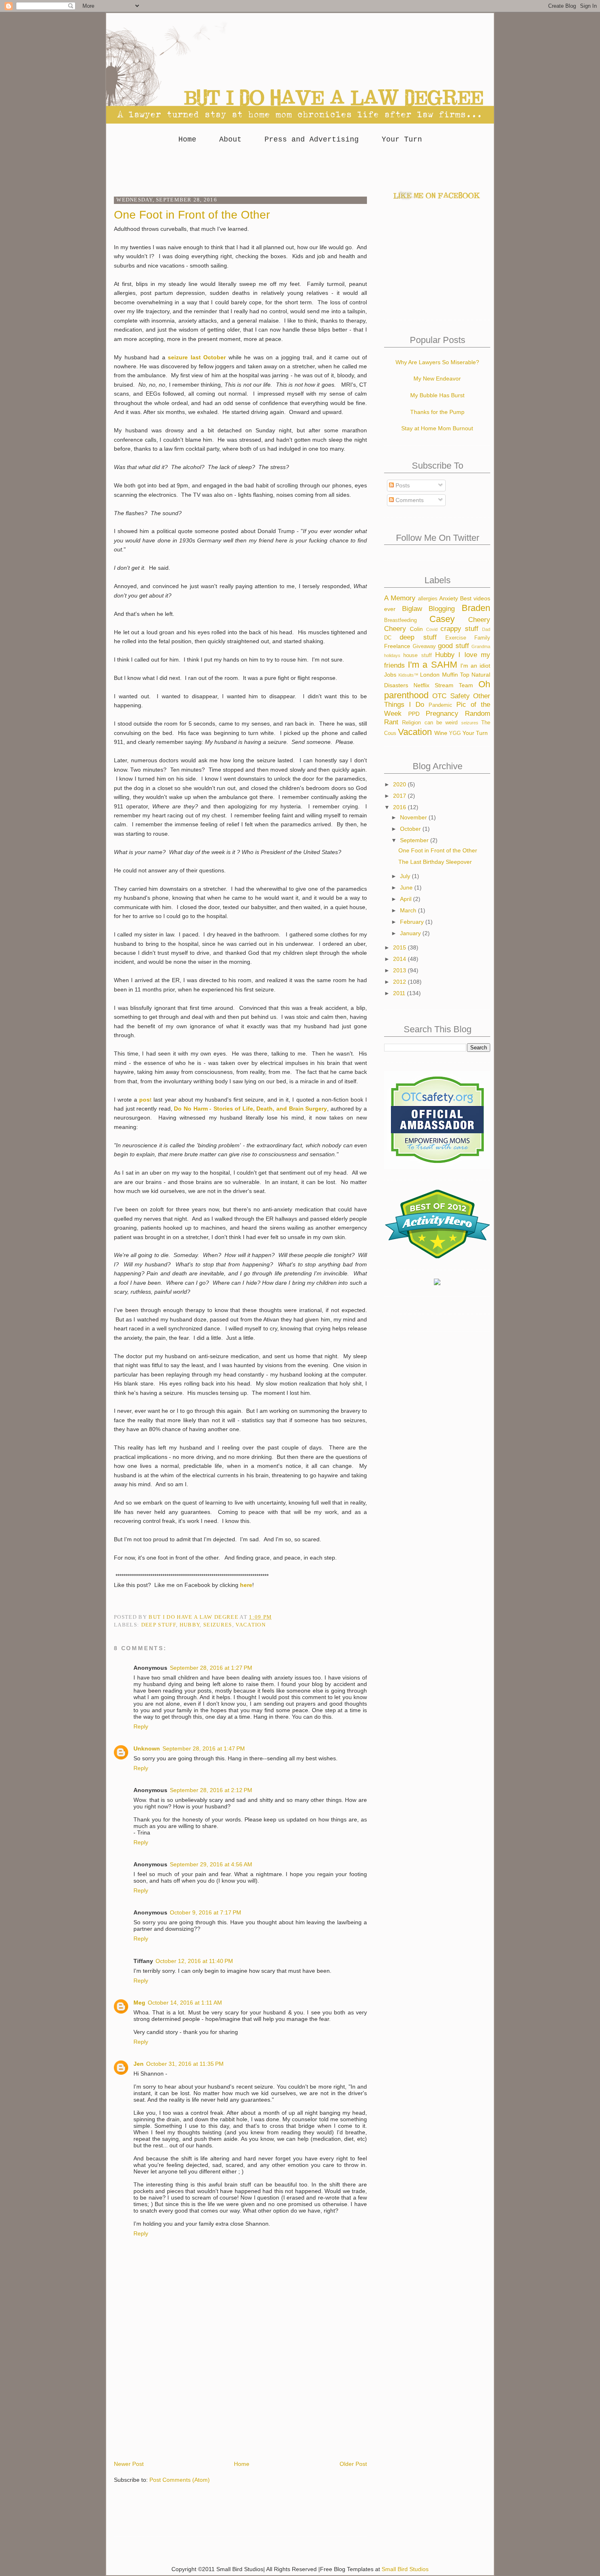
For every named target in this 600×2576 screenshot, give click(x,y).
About (230, 139)
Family (482, 638)
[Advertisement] (300, 168)
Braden (476, 608)
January (411, 933)
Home (187, 139)
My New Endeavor (437, 378)
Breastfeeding (400, 620)
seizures (218, 1625)
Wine (441, 733)
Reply (141, 1726)
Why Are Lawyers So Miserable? (437, 362)
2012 (400, 982)
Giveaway (424, 646)
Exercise (456, 638)
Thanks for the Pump (437, 412)
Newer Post (129, 2464)
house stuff (417, 655)
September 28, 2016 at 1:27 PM (211, 1668)
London (430, 675)
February (413, 922)
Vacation (251, 1625)
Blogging (442, 609)
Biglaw (412, 609)
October (411, 829)
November (414, 817)
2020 (400, 784)
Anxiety (449, 598)
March (409, 910)
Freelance (397, 646)
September (415, 840)
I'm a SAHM (432, 665)
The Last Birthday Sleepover (435, 862)
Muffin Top (456, 675)
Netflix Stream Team (443, 685)
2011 (400, 993)
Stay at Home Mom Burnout (437, 428)
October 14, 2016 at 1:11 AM (185, 2003)
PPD (414, 714)
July (406, 876)
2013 (400, 970)
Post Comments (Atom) (180, 2480)
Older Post (353, 2464)
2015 (400, 947)
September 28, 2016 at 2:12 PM (211, 1790)
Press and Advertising (312, 139)
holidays (392, 655)
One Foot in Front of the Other (438, 850)
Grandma (481, 646)
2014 (400, 959)
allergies (428, 599)
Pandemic (440, 705)
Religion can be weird (430, 723)
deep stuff (159, 1625)
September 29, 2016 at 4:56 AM (211, 1864)
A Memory (400, 598)
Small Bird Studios (405, 2569)
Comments (409, 500)
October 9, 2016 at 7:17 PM (206, 1912)
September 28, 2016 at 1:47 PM (204, 1748)
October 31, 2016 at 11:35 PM (185, 2064)
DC (388, 638)
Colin (416, 629)
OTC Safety (451, 696)
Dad (486, 629)
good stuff (453, 646)
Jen (139, 2064)
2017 (400, 796)
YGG (455, 733)
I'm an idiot (475, 666)
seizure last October (197, 357)
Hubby (190, 1625)
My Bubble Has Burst (437, 395)
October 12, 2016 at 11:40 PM (194, 1961)
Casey (442, 619)
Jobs (390, 675)
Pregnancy (442, 714)
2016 (400, 807)
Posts (402, 485)
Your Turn (402, 139)
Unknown (147, 1748)
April (407, 899)
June (407, 887)
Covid (432, 629)
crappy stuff (459, 629)
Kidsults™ (408, 675)
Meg (139, 2003)
